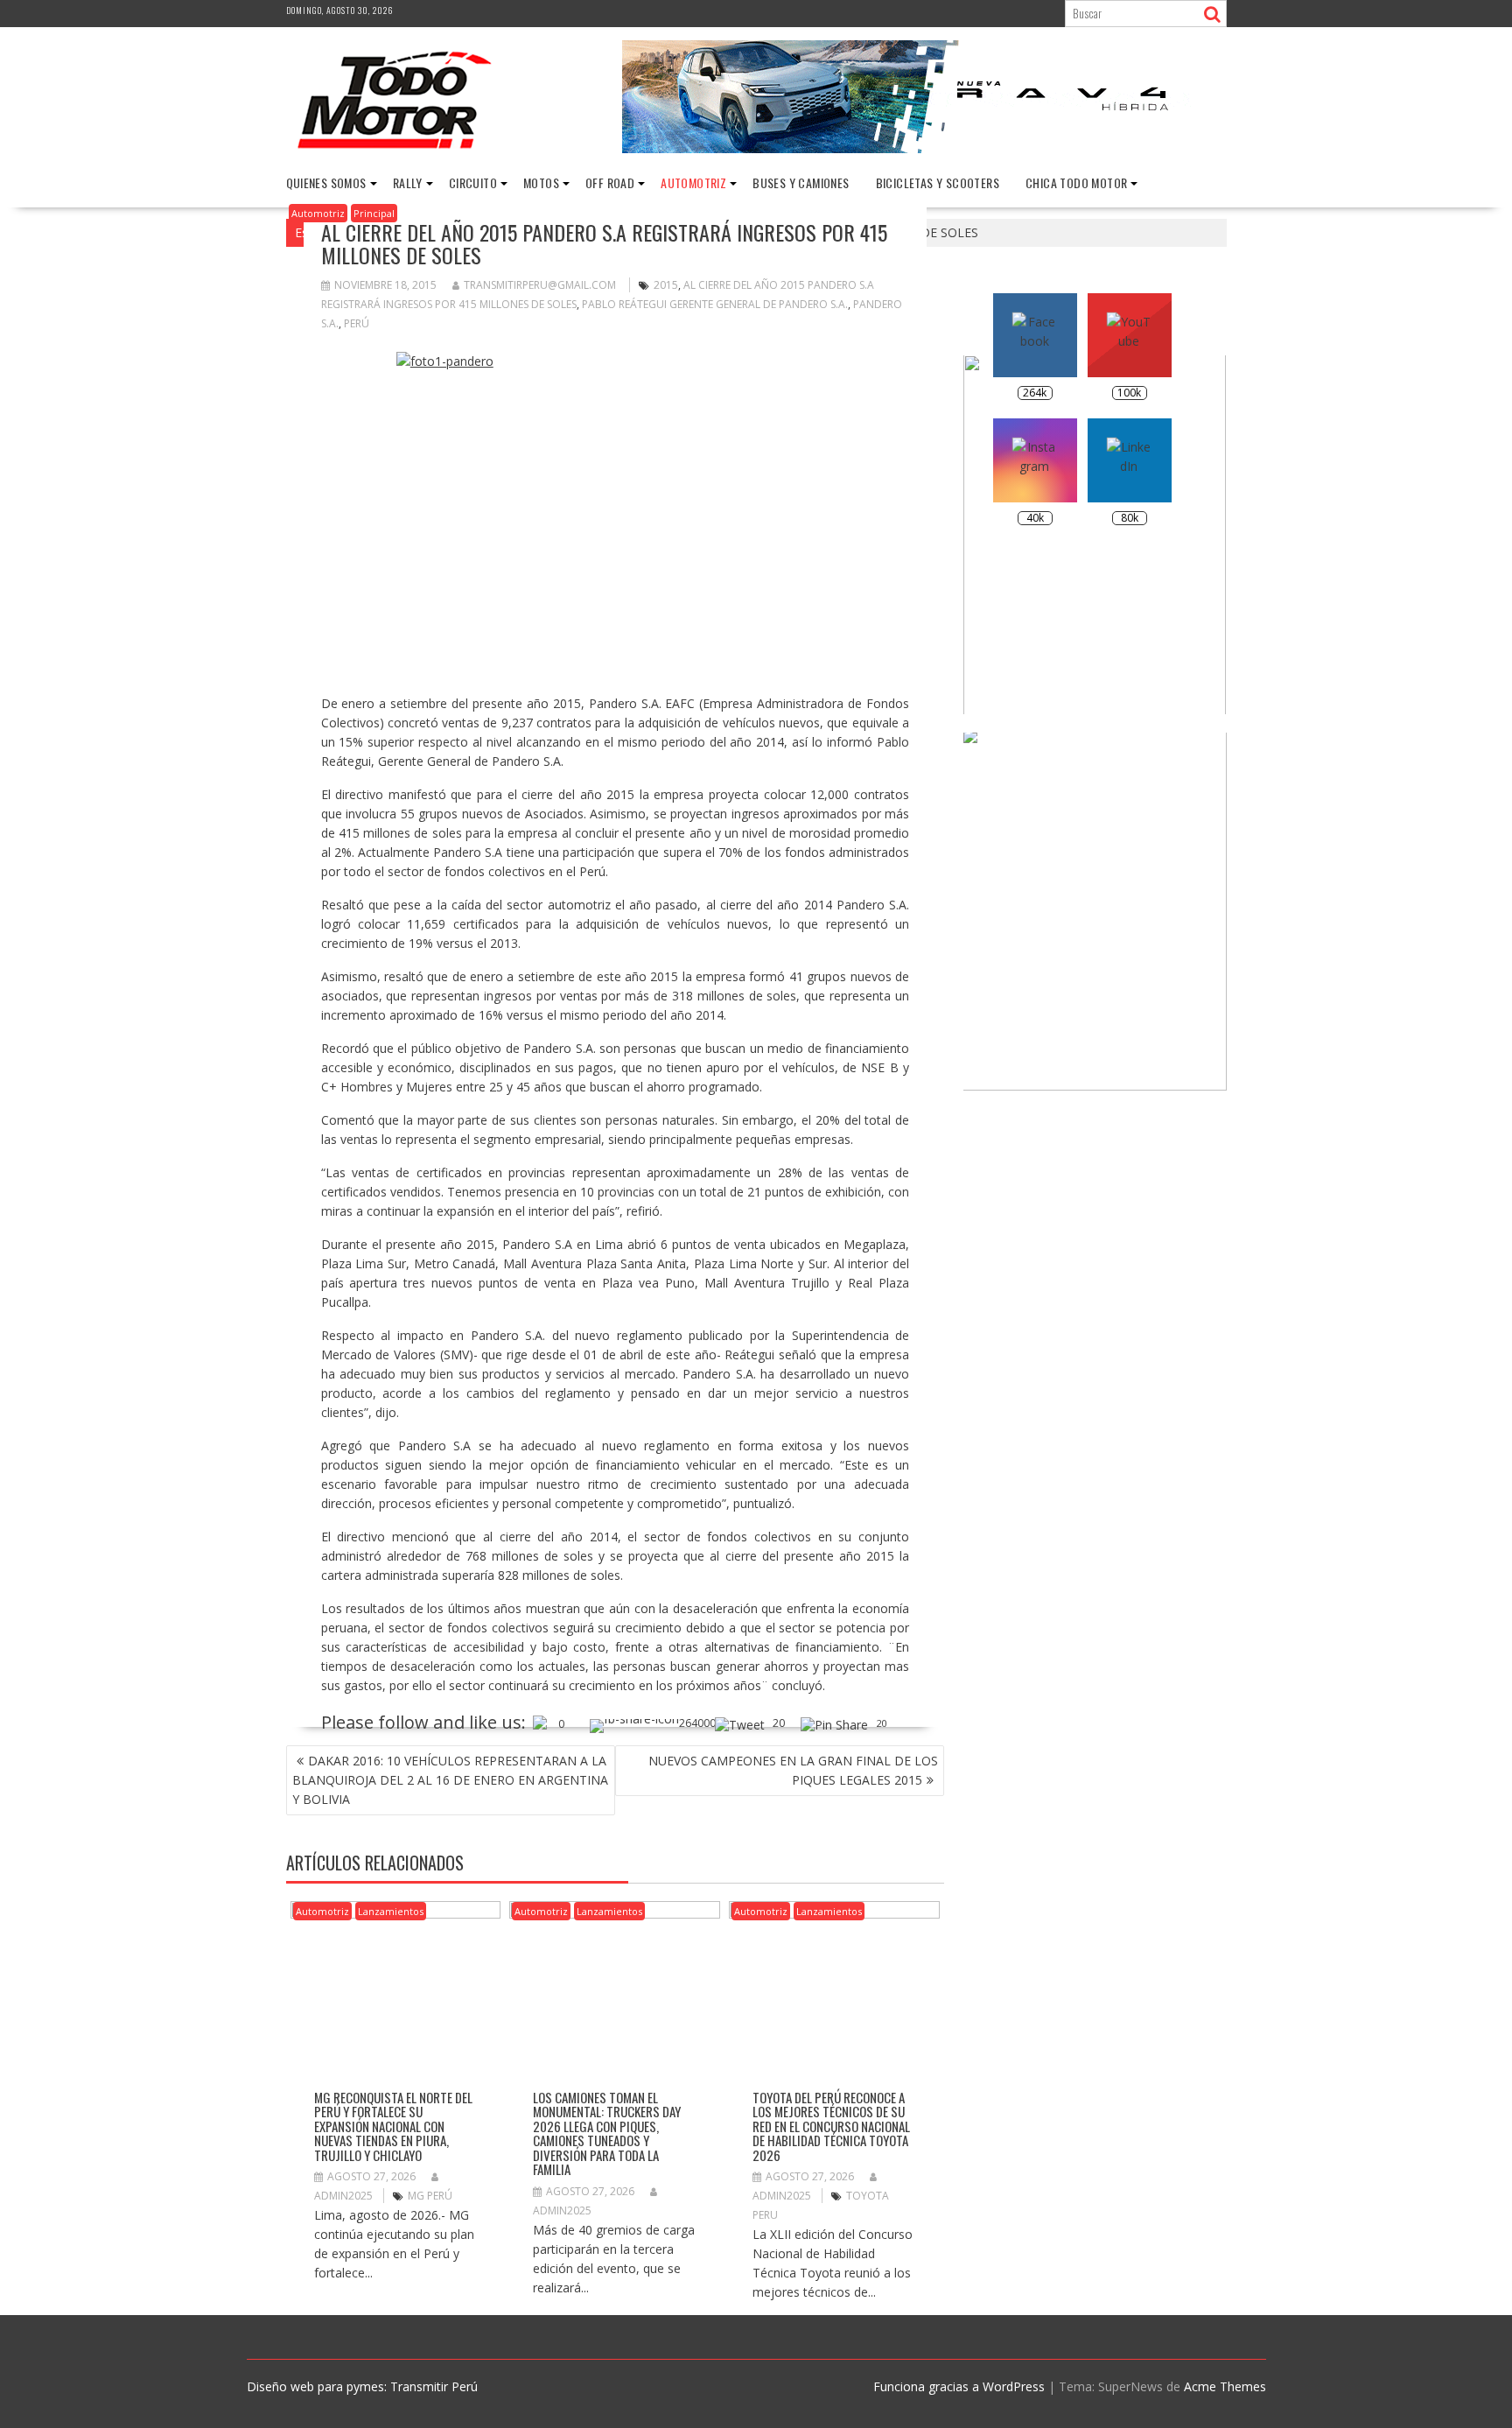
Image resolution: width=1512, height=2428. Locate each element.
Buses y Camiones (801, 182)
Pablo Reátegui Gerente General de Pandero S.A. (715, 304)
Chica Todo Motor (1076, 182)
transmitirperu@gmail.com (540, 285)
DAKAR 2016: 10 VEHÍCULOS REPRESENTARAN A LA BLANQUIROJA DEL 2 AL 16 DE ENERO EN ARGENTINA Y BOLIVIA (450, 1780)
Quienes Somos (326, 182)
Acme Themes (1225, 2386)
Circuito (473, 182)
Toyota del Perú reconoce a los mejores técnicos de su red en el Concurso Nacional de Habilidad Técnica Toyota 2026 (831, 2126)
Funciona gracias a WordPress (959, 2386)
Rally (408, 182)
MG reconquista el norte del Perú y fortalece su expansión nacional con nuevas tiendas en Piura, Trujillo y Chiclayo (393, 2126)
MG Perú (430, 2196)
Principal (374, 213)
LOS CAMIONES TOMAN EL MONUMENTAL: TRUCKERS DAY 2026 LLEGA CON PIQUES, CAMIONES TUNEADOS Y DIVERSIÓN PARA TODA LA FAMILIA (607, 2133)
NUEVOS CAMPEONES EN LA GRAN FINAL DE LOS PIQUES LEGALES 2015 (793, 1770)
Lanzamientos (391, 1911)
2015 (666, 285)
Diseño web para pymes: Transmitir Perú (362, 2386)
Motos (541, 182)
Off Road (610, 182)
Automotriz (693, 182)
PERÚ (357, 323)
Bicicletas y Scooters (938, 182)
